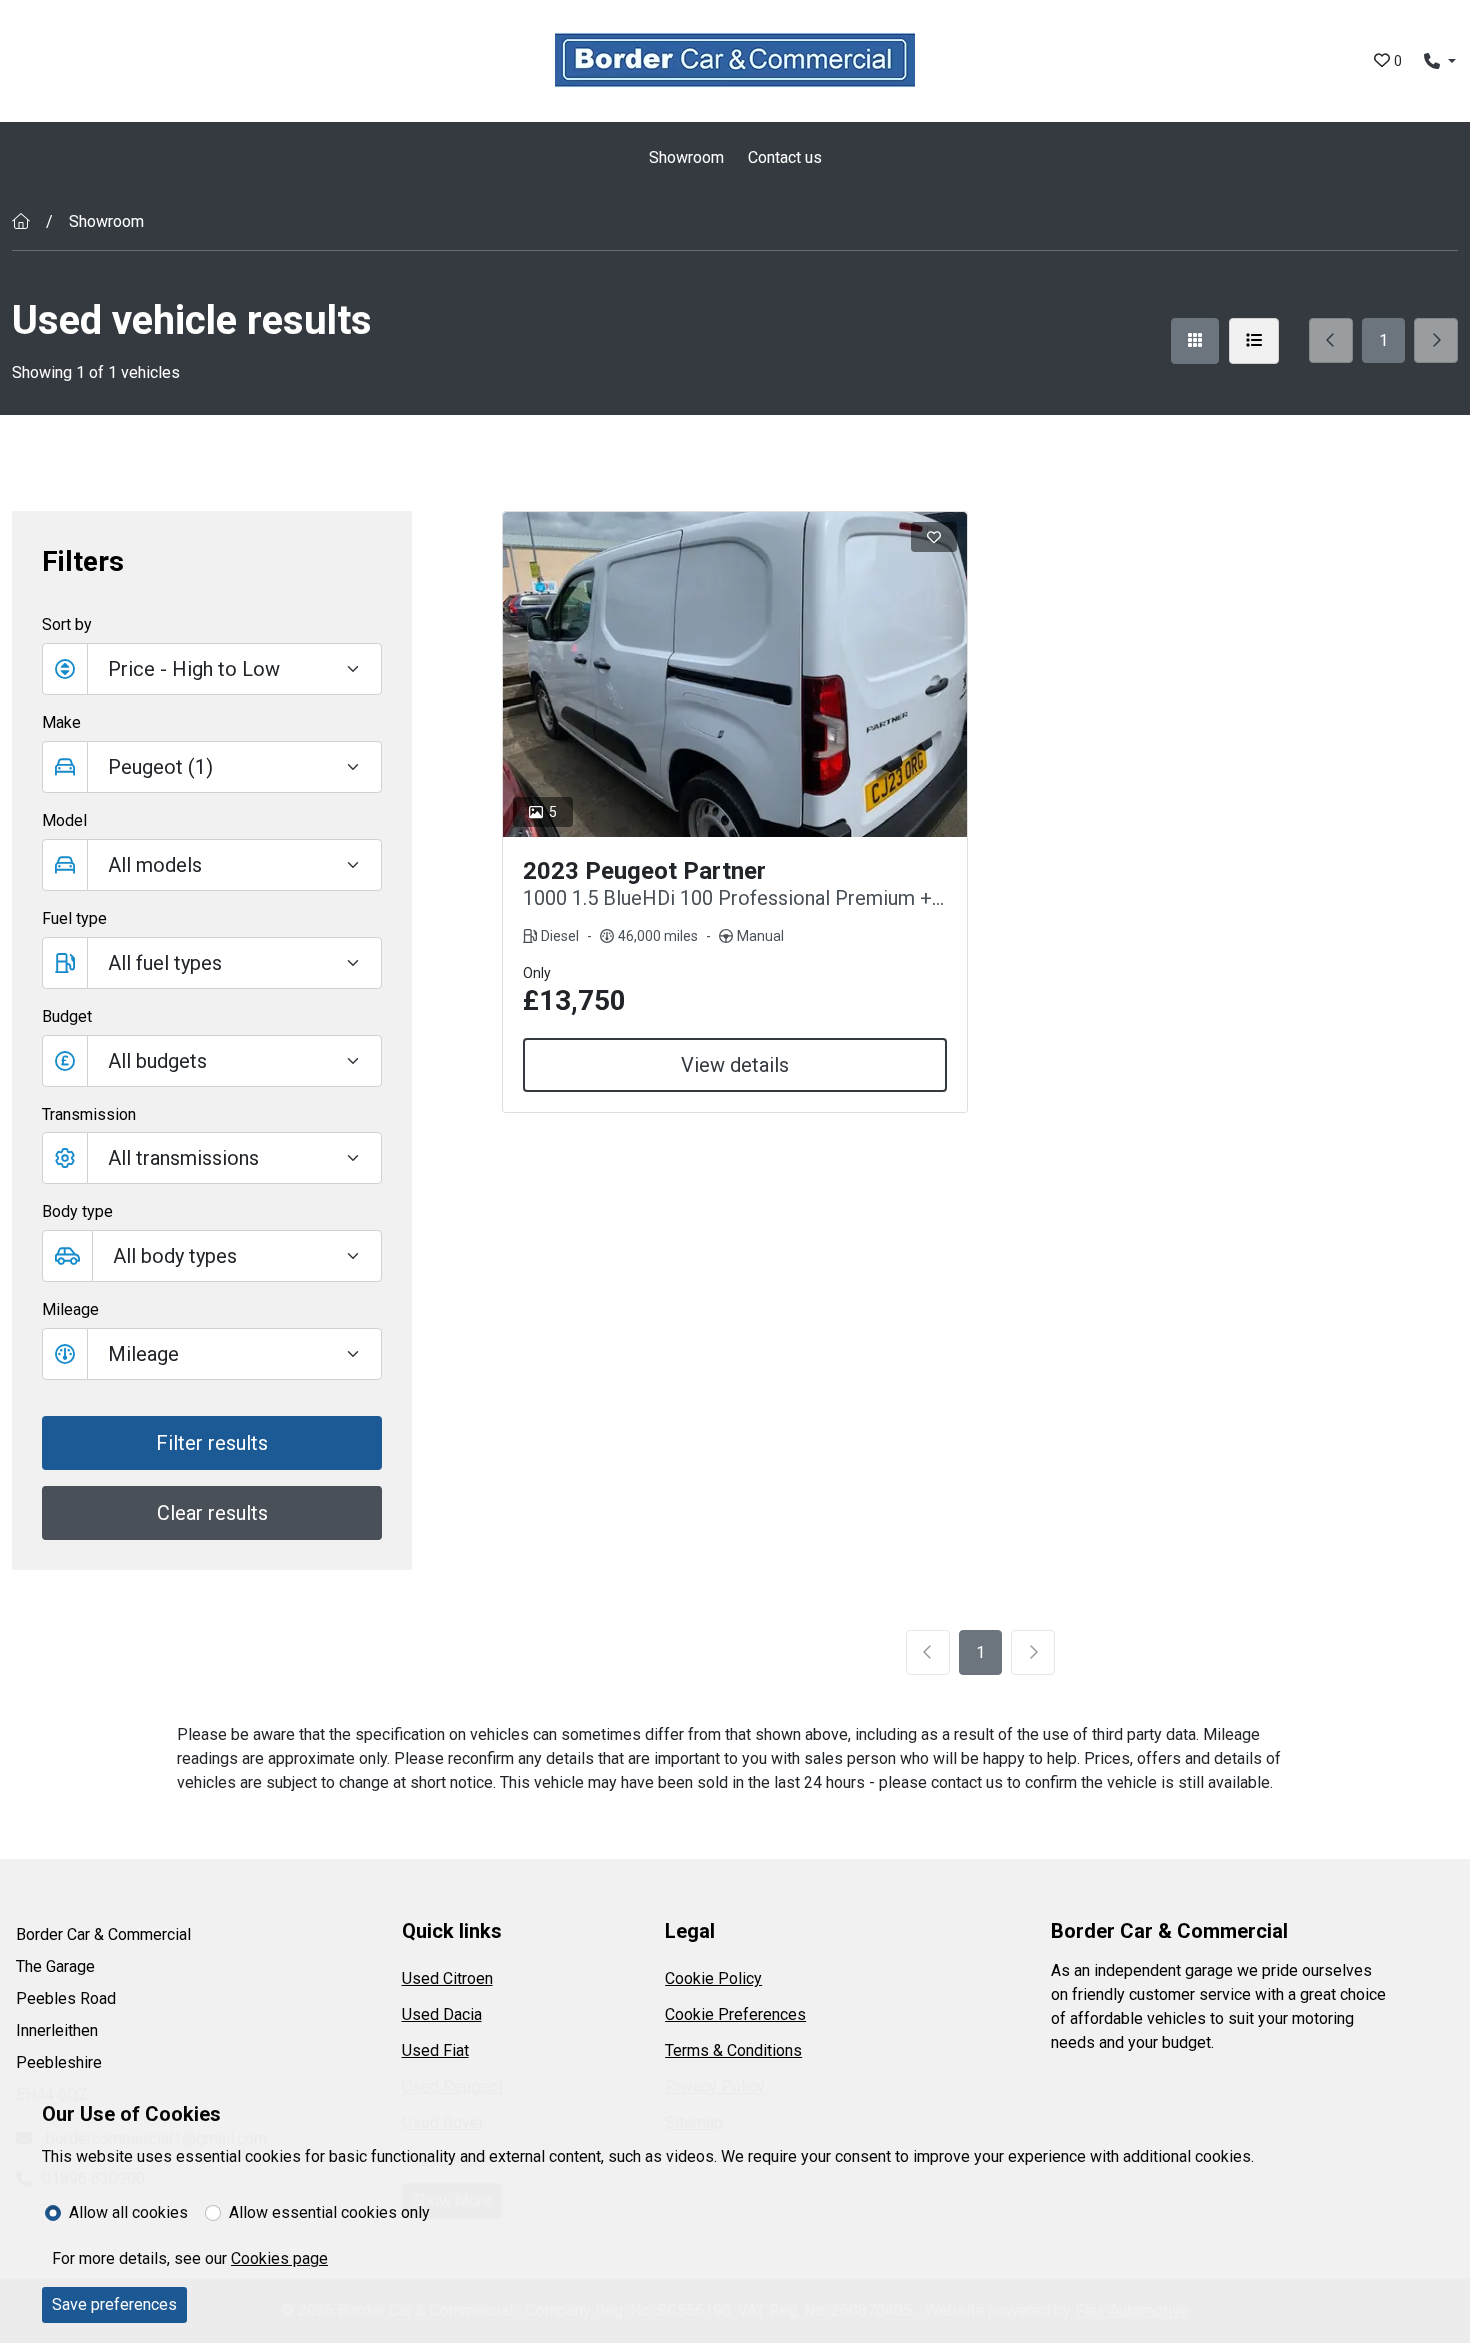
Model (64, 820)
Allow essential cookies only (329, 2212)
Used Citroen (447, 1978)
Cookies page (279, 2258)
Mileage (70, 1309)
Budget (67, 1016)
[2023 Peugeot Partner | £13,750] (735, 674)
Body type (77, 1211)
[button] (212, 1061)
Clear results (212, 1513)
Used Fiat (435, 2050)
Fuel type (74, 918)
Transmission (89, 1114)
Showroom (686, 157)
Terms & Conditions (733, 2050)
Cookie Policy (713, 1978)
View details (735, 1065)
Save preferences (114, 2304)
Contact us (785, 157)
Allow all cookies (128, 2212)
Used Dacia (442, 2014)
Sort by (67, 624)
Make (61, 722)
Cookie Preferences (735, 2014)
